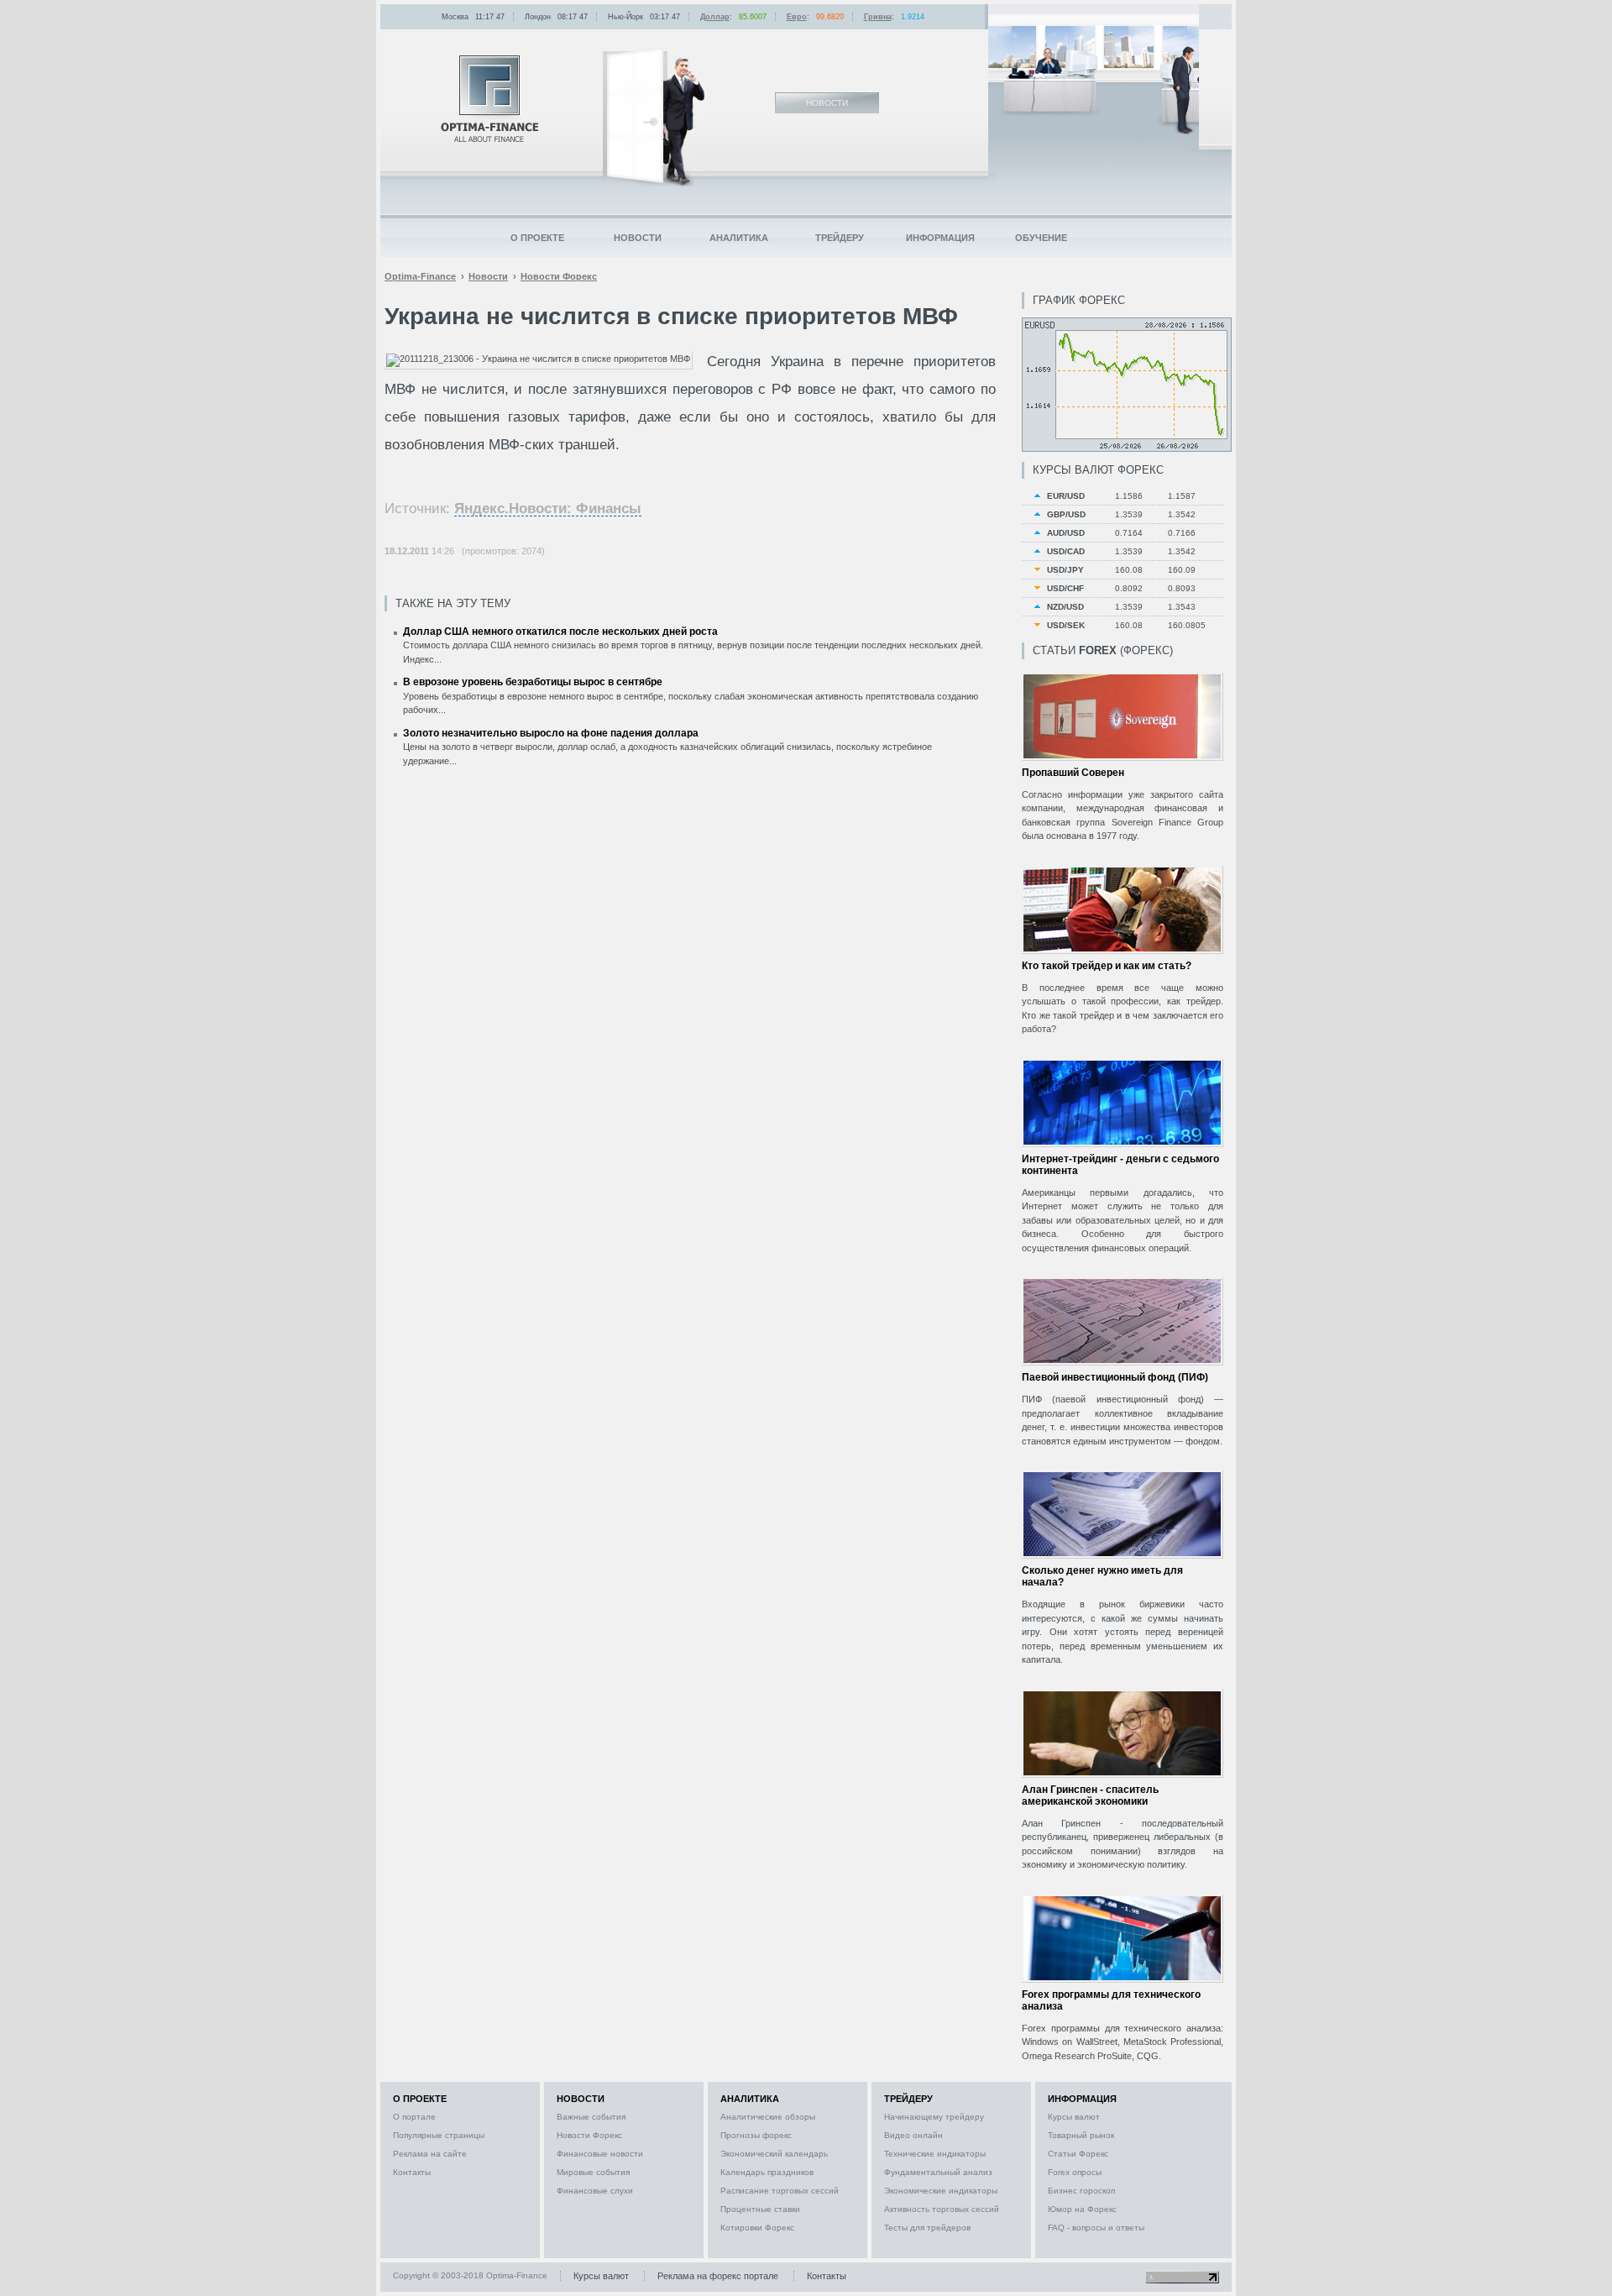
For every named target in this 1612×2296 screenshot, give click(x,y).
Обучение (1041, 238)
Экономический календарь (774, 2154)
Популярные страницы (439, 2135)
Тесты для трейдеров (927, 2228)
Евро (797, 17)
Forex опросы (1075, 2172)
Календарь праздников (767, 2172)
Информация (940, 238)
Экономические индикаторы (941, 2191)
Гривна (878, 17)
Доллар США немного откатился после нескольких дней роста (560, 632)
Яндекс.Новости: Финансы (548, 508)
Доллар (715, 17)
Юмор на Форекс (1082, 2209)
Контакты (412, 2172)
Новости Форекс (589, 2135)
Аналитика (739, 238)
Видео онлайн (913, 2135)
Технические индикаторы (935, 2154)
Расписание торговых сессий (780, 2191)
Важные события (591, 2117)
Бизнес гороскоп (1081, 2191)
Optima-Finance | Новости (489, 99)
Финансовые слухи (595, 2191)
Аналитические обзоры (768, 2117)
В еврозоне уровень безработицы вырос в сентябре (533, 682)
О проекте (537, 238)
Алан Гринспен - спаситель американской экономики (1090, 1795)
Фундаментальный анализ (938, 2172)
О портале (414, 2117)
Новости (638, 238)
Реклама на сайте (430, 2154)
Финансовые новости (600, 2154)
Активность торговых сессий (942, 2209)
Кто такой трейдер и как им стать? (1107, 966)
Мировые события (593, 2172)
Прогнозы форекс (756, 2135)
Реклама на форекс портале (718, 2276)
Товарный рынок (1081, 2135)
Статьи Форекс (1078, 2154)
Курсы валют (1074, 2117)
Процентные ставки (760, 2209)
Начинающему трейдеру (934, 2117)
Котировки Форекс (757, 2228)
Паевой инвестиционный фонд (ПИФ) (1115, 1377)
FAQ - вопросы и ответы (1096, 2228)
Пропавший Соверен (1073, 773)
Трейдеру (840, 238)
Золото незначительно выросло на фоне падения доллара (551, 733)
